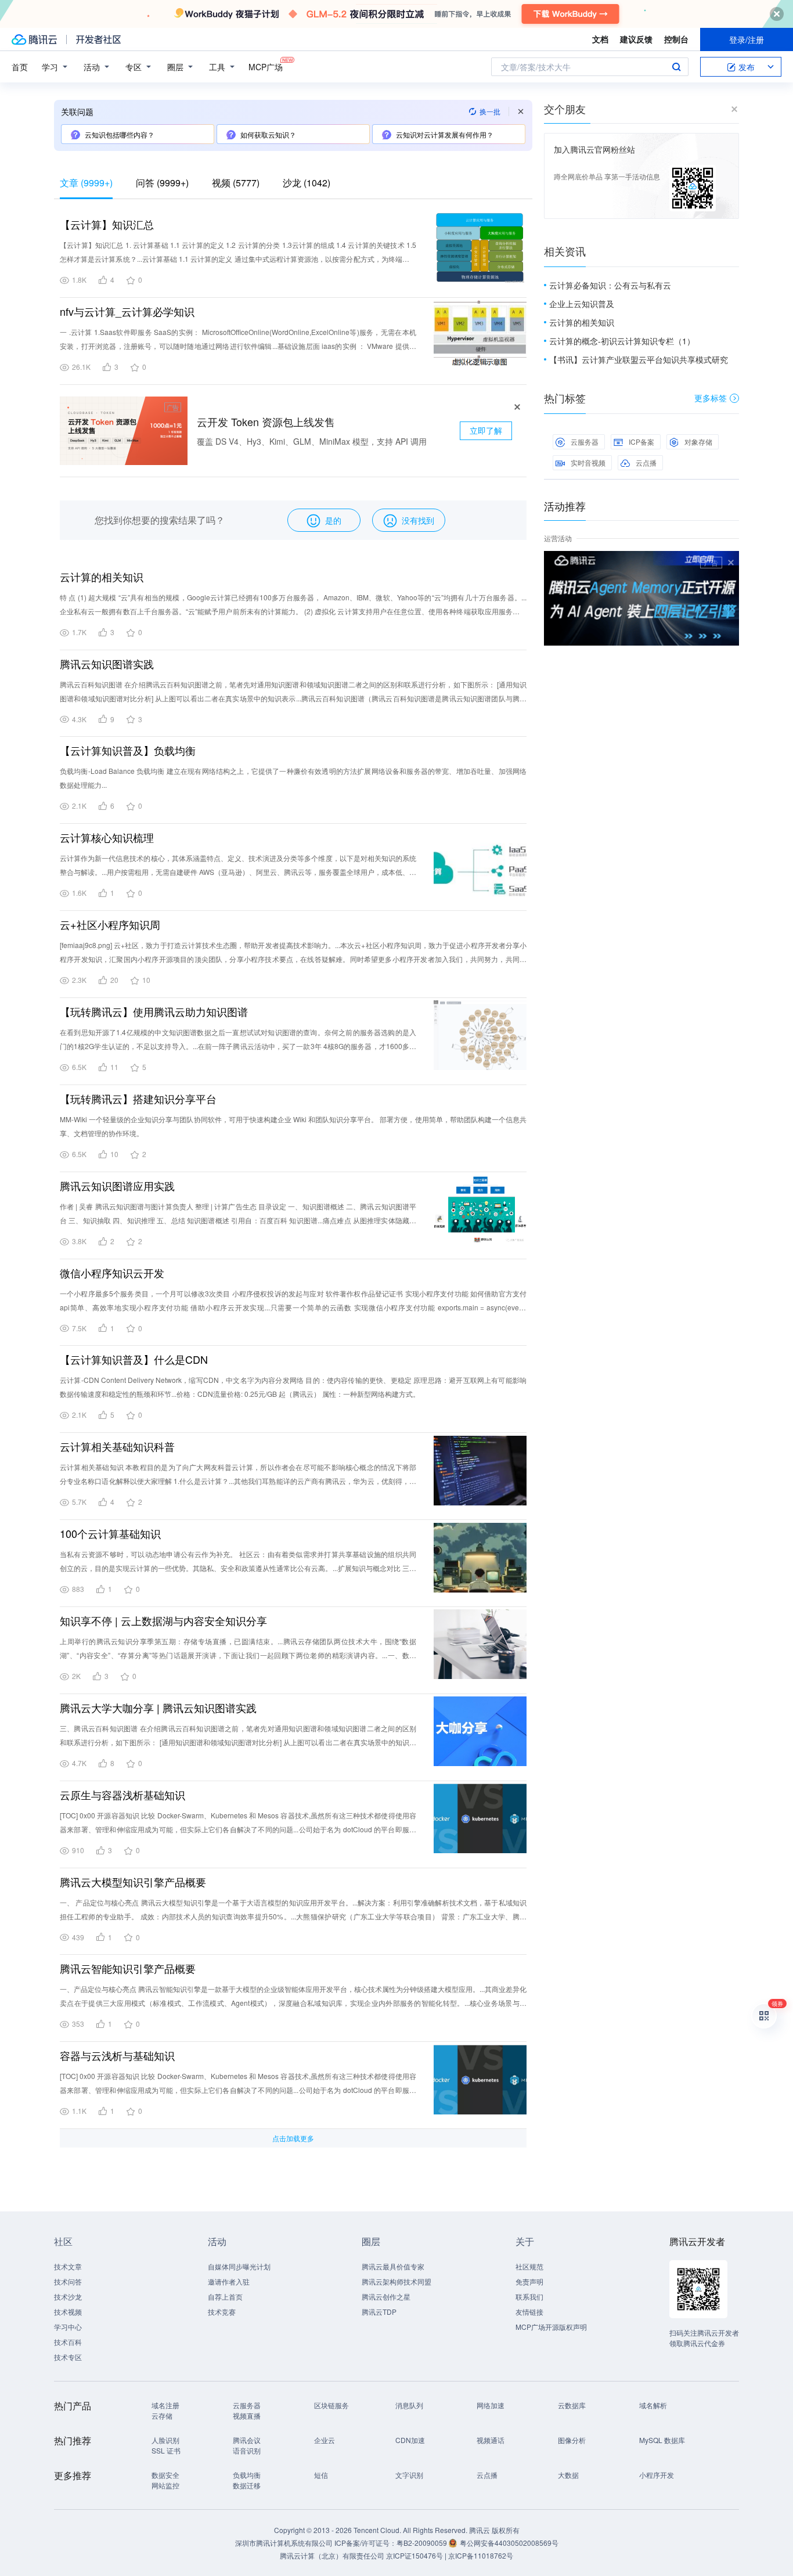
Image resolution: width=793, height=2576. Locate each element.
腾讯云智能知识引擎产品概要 (128, 1968)
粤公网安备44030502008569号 (509, 2543)
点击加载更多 (293, 2138)
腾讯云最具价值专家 (393, 2266)
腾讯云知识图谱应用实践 (117, 1186)
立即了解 (486, 430)
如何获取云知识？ (268, 134)
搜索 (676, 67)
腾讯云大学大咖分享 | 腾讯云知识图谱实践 (158, 1707)
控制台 (676, 39)
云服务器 (585, 442)
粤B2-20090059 (423, 2543)
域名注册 (165, 2405)
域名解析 (653, 2405)
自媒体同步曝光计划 (239, 2266)
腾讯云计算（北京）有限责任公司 (332, 2555)
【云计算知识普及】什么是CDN (134, 1359)
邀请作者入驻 (229, 2281)
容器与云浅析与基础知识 (117, 2055)
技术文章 (68, 2266)
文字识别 (409, 2475)
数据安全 (165, 2475)
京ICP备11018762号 (481, 2555)
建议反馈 (636, 39)
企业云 (325, 2440)
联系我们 (529, 2296)
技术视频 (68, 2312)
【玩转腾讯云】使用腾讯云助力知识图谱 (154, 1011)
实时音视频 (588, 462)
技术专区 (68, 2357)
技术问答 (68, 2281)
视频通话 (491, 2440)
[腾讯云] (34, 39)
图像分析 (572, 2440)
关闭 (731, 563)
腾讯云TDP (379, 2312)
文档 (600, 39)
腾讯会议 (247, 2440)
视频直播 (247, 2415)
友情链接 (529, 2312)
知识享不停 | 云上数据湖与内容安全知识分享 (163, 1620)
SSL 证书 (166, 2450)
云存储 (162, 2415)
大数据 (568, 2475)
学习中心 (68, 2327)
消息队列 (409, 2405)
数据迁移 (247, 2485)
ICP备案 (641, 442)
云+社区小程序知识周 (110, 924)
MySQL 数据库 (662, 2440)
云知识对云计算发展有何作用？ (445, 134)
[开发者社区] (98, 39)
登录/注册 (747, 39)
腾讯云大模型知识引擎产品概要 (133, 1882)
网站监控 (165, 2485)
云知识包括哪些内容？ (120, 134)
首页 (20, 67)
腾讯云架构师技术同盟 (396, 2281)
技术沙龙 (68, 2296)
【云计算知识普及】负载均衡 (128, 750)
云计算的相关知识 (102, 577)
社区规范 (529, 2266)
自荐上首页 (225, 2296)
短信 (321, 2475)
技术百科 (68, 2342)
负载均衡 (247, 2475)
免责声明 (529, 2281)
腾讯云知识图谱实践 (107, 664)
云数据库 (572, 2405)
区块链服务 (331, 2405)
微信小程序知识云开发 (112, 1273)
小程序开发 (657, 2475)
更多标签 (711, 398)
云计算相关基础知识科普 (117, 1446)
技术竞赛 (222, 2312)
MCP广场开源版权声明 (551, 2327)
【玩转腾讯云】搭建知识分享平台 (138, 1098)
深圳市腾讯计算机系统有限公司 (284, 2543)
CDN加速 (410, 2440)
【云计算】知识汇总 (107, 224)
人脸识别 (165, 2440)
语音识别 (247, 2450)
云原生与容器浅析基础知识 (122, 1795)
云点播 (646, 462)
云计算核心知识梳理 (107, 837)
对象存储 (698, 442)
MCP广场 (266, 67)
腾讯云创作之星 (386, 2296)
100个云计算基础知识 (110, 1533)
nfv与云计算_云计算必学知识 (127, 311)
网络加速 (491, 2405)
